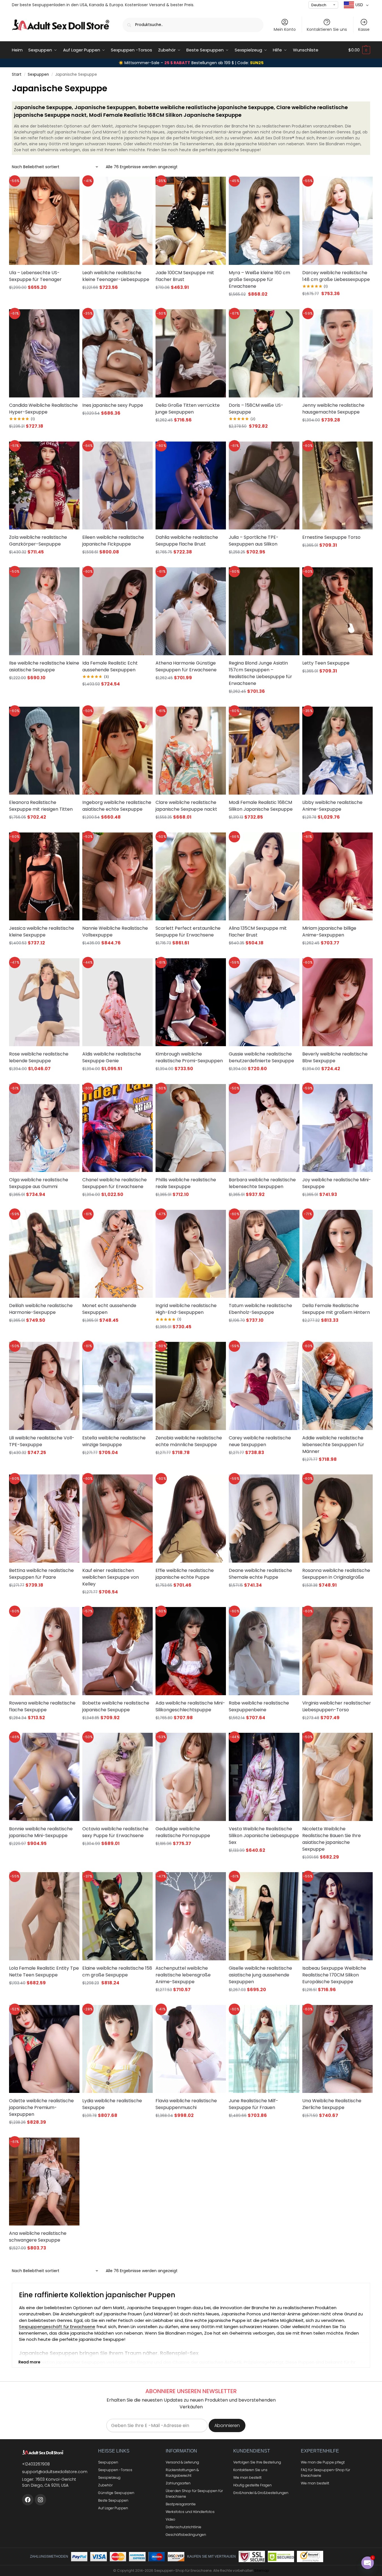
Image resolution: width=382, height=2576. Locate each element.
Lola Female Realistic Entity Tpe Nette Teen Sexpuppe (44, 1972)
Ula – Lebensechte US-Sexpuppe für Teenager (35, 276)
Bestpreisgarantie (181, 2504)
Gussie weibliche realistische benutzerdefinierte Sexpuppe (261, 1057)
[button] (359, 50)
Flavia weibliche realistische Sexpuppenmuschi (186, 2104)
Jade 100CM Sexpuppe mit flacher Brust (185, 276)
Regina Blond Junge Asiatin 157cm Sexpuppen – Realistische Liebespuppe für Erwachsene (260, 673)
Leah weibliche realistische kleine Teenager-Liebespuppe (116, 276)
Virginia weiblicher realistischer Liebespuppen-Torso (337, 1706)
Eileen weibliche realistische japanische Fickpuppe (113, 541)
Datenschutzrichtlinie (184, 2527)
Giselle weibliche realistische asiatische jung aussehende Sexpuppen (260, 1975)
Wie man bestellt (247, 2477)
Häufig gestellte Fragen (252, 2485)
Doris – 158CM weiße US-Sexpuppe (256, 409)
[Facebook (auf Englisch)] (28, 2500)
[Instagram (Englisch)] (40, 2500)
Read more (29, 2362)
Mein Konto (285, 29)
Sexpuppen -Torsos (115, 2470)
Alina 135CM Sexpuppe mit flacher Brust (258, 932)
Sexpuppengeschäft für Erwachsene (57, 2327)
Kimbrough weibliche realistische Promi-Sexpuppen (189, 1057)
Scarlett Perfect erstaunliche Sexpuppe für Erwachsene (188, 932)
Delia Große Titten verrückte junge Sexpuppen (188, 409)
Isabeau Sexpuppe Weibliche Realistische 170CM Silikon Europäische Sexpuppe (334, 1975)
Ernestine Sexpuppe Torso (331, 537)
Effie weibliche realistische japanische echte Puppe (185, 1574)
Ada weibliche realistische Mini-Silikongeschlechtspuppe (190, 1706)
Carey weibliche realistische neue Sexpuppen (260, 1441)
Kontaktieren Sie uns (327, 29)
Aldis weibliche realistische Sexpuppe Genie (112, 1057)
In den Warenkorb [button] (264, 305)
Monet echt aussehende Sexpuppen (109, 1309)
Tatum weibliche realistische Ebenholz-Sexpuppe (260, 1309)
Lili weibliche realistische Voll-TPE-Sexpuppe (42, 1441)
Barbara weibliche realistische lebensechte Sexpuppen (262, 1183)
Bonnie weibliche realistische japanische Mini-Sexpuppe (41, 1832)
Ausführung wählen (44, 298)
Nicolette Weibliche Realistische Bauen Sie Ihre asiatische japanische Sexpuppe (332, 1839)
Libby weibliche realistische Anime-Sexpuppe (332, 806)
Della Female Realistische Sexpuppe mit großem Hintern (336, 1309)
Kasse (364, 29)
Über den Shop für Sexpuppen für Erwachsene (194, 2494)
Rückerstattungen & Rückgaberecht (182, 2473)
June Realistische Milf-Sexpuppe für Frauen (253, 2104)
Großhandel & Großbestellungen (261, 2493)
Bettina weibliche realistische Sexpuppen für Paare (41, 1574)
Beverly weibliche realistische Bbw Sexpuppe (335, 1057)
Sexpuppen (38, 74)
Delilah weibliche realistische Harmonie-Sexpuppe (41, 1309)
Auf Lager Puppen (113, 2508)
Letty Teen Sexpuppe (326, 663)
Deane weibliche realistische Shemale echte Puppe (260, 1574)
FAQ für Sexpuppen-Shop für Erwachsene (325, 2473)
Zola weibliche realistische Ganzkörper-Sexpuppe (38, 541)
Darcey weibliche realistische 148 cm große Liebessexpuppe (336, 276)
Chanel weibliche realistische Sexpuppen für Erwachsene (115, 1183)
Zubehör (105, 2485)
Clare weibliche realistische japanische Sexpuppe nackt (186, 806)
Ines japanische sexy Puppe (113, 405)
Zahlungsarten (178, 2483)
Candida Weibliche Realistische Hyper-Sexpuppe (43, 409)
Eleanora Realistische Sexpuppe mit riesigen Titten (41, 806)
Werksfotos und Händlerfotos (190, 2512)
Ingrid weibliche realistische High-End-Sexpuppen (186, 1309)
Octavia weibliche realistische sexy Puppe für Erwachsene (115, 1832)
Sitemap (262, 2570)
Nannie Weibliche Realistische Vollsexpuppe (115, 932)
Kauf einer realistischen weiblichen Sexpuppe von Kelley (111, 1577)
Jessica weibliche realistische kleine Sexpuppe (42, 932)
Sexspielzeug (109, 2477)
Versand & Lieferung (182, 2462)
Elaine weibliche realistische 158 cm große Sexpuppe (117, 1972)
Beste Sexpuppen (113, 2500)
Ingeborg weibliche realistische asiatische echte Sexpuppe (117, 806)
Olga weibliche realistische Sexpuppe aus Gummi (39, 1183)
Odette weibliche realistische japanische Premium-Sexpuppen (41, 2107)
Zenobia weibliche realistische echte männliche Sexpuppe (189, 1441)
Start (17, 74)
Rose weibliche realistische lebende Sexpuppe (39, 1057)
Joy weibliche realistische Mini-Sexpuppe (337, 1183)
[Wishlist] (68, 185)
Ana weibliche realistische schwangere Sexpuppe (38, 2237)
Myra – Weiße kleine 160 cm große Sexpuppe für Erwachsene (259, 279)
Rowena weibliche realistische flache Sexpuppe (42, 1706)
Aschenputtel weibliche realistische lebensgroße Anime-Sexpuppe (183, 1975)
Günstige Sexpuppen (116, 2493)
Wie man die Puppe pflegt (323, 2462)
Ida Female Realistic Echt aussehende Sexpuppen (110, 666)
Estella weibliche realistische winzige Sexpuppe (114, 1441)
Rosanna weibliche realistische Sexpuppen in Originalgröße (336, 1574)
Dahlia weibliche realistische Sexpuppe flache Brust (187, 541)
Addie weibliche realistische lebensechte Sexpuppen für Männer (333, 1445)
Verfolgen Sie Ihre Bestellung (257, 2462)
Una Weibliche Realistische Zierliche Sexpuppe (332, 2104)
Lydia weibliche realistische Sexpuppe (112, 2104)
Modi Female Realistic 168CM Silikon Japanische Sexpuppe (261, 806)
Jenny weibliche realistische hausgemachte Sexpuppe (333, 409)
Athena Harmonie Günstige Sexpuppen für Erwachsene (186, 666)
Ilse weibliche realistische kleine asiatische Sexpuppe (44, 666)
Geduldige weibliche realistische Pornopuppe (183, 1832)
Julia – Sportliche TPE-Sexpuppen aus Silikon (254, 541)
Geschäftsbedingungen (186, 2535)
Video (171, 2519)
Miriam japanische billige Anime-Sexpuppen (329, 932)
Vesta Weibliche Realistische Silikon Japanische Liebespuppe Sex (264, 1836)
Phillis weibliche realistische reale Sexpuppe (186, 1183)
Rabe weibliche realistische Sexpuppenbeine (259, 1706)
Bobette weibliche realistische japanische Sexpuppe (116, 1706)
